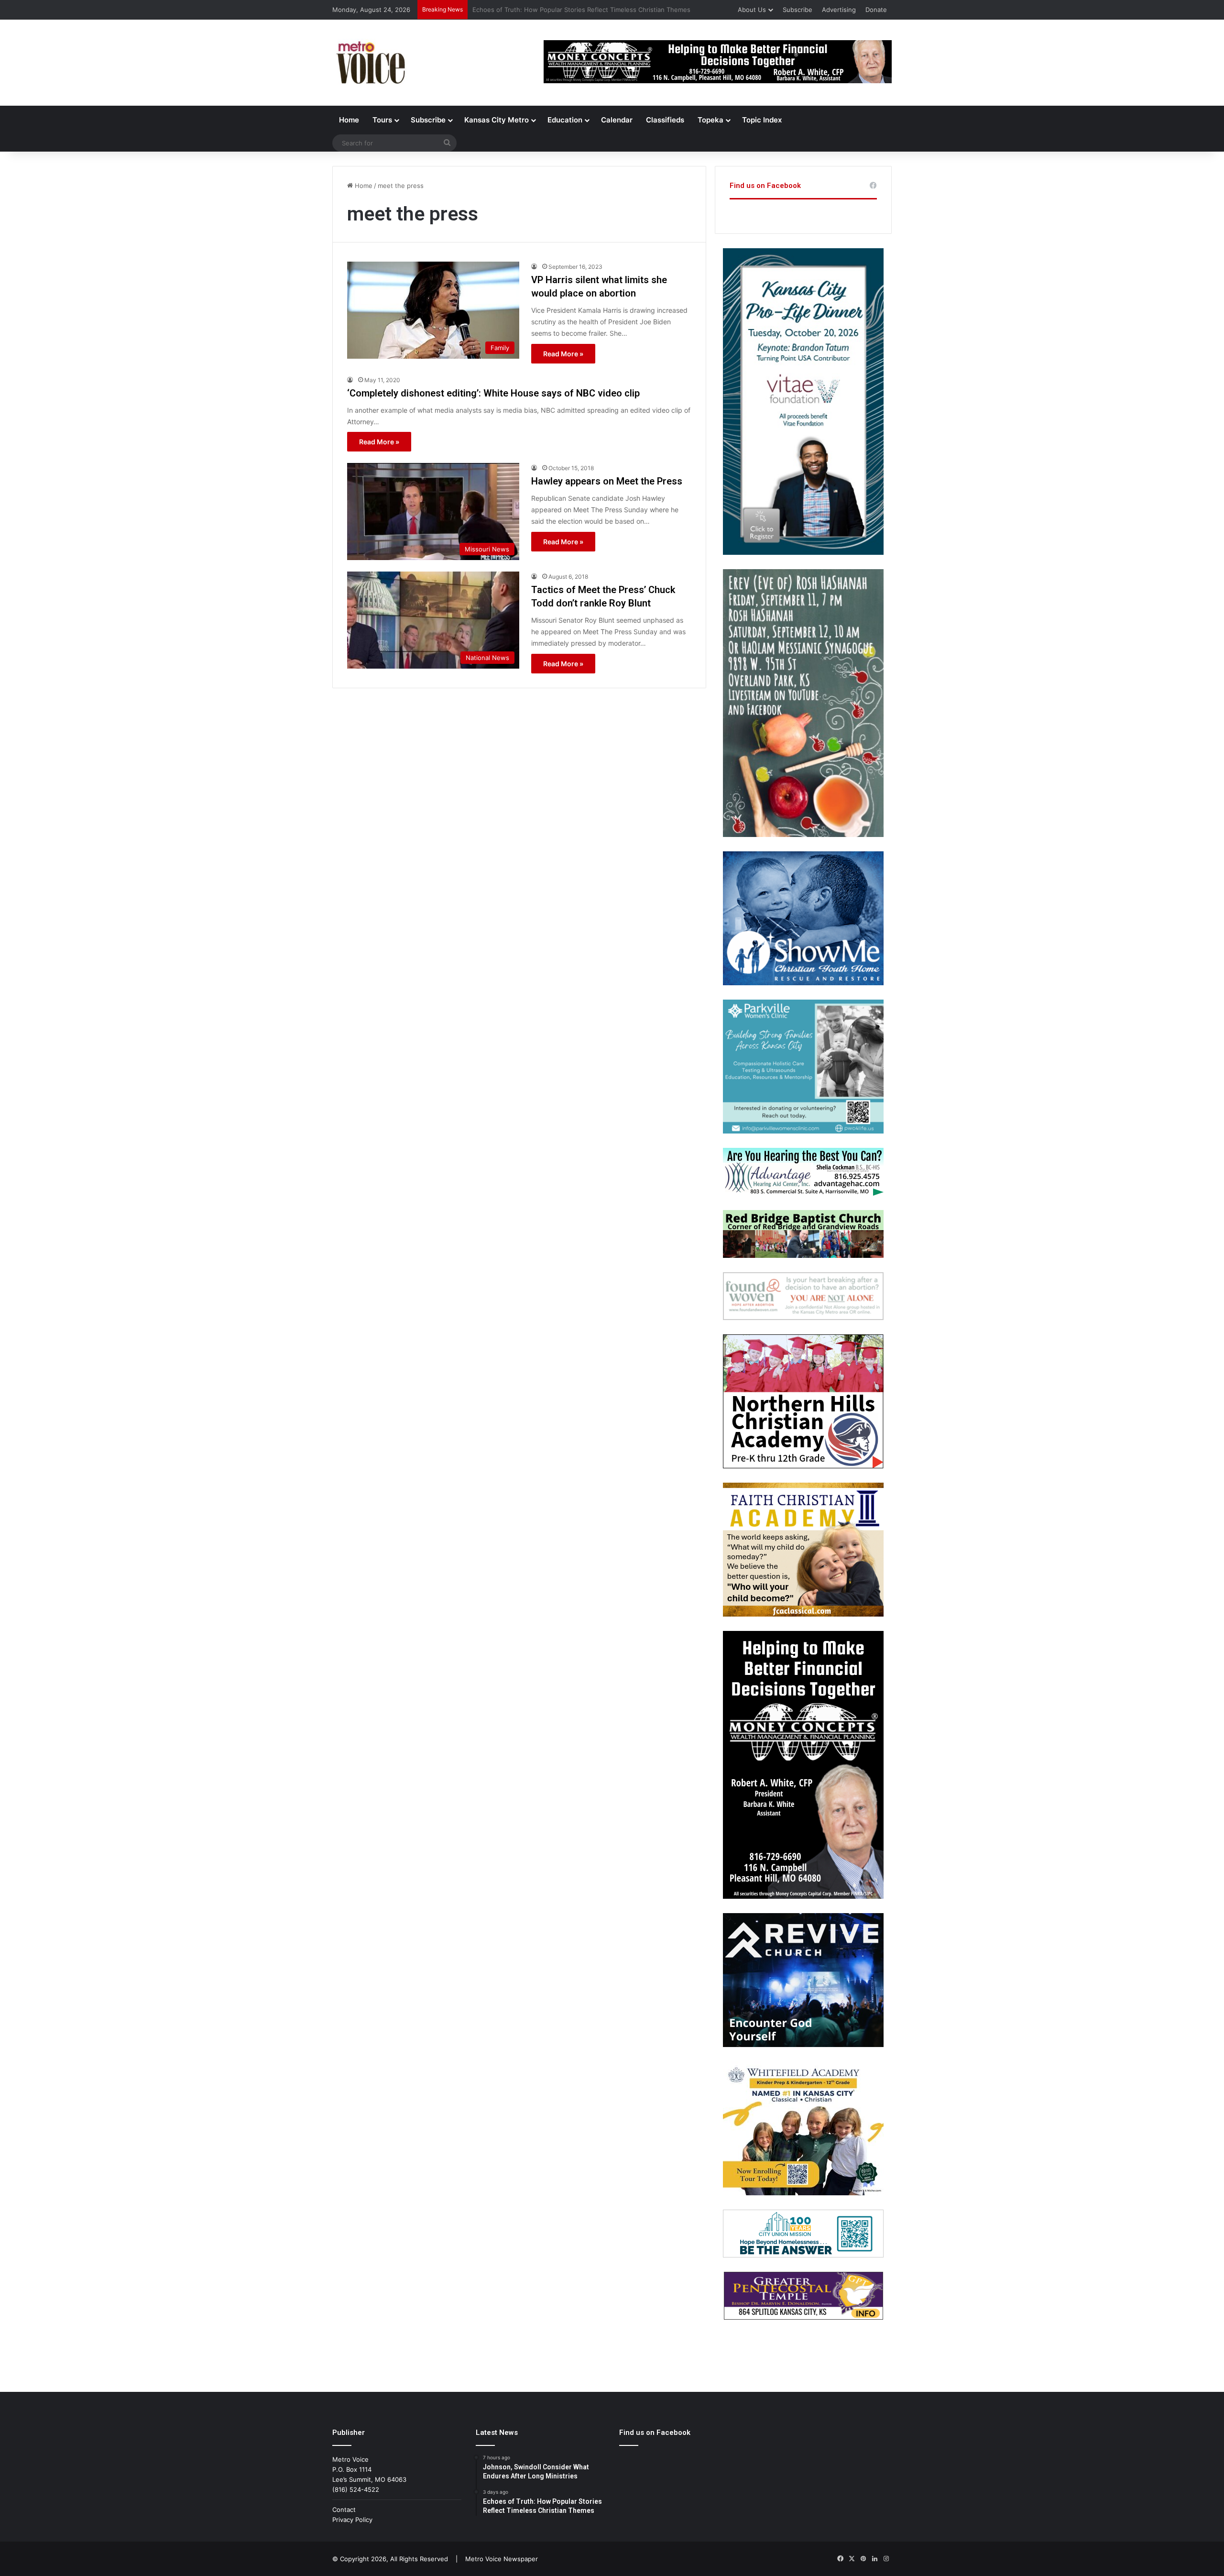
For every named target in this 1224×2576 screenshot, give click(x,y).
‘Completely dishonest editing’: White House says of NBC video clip (493, 393)
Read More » (563, 354)
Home (349, 120)
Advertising (839, 10)
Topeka (710, 120)
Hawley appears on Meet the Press (607, 481)
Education (565, 120)
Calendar (617, 120)
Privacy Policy (352, 2520)
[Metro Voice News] (370, 63)
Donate (876, 10)
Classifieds (665, 120)
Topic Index (762, 120)
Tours (382, 120)
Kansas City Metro (497, 120)
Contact (344, 2510)
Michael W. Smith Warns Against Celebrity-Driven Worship (558, 10)
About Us (752, 10)
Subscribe (798, 10)
